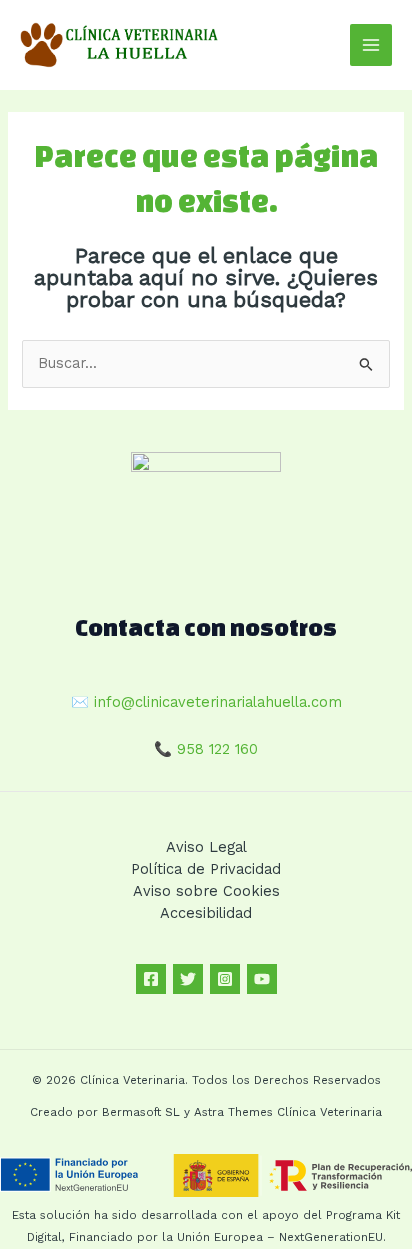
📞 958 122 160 (206, 749)
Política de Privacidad (206, 869)
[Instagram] (225, 979)
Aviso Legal (206, 847)
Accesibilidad (206, 913)
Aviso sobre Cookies (206, 891)
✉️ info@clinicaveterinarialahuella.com (206, 702)
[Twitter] (188, 979)
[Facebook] (151, 979)
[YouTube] (262, 979)
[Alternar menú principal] (371, 45)
